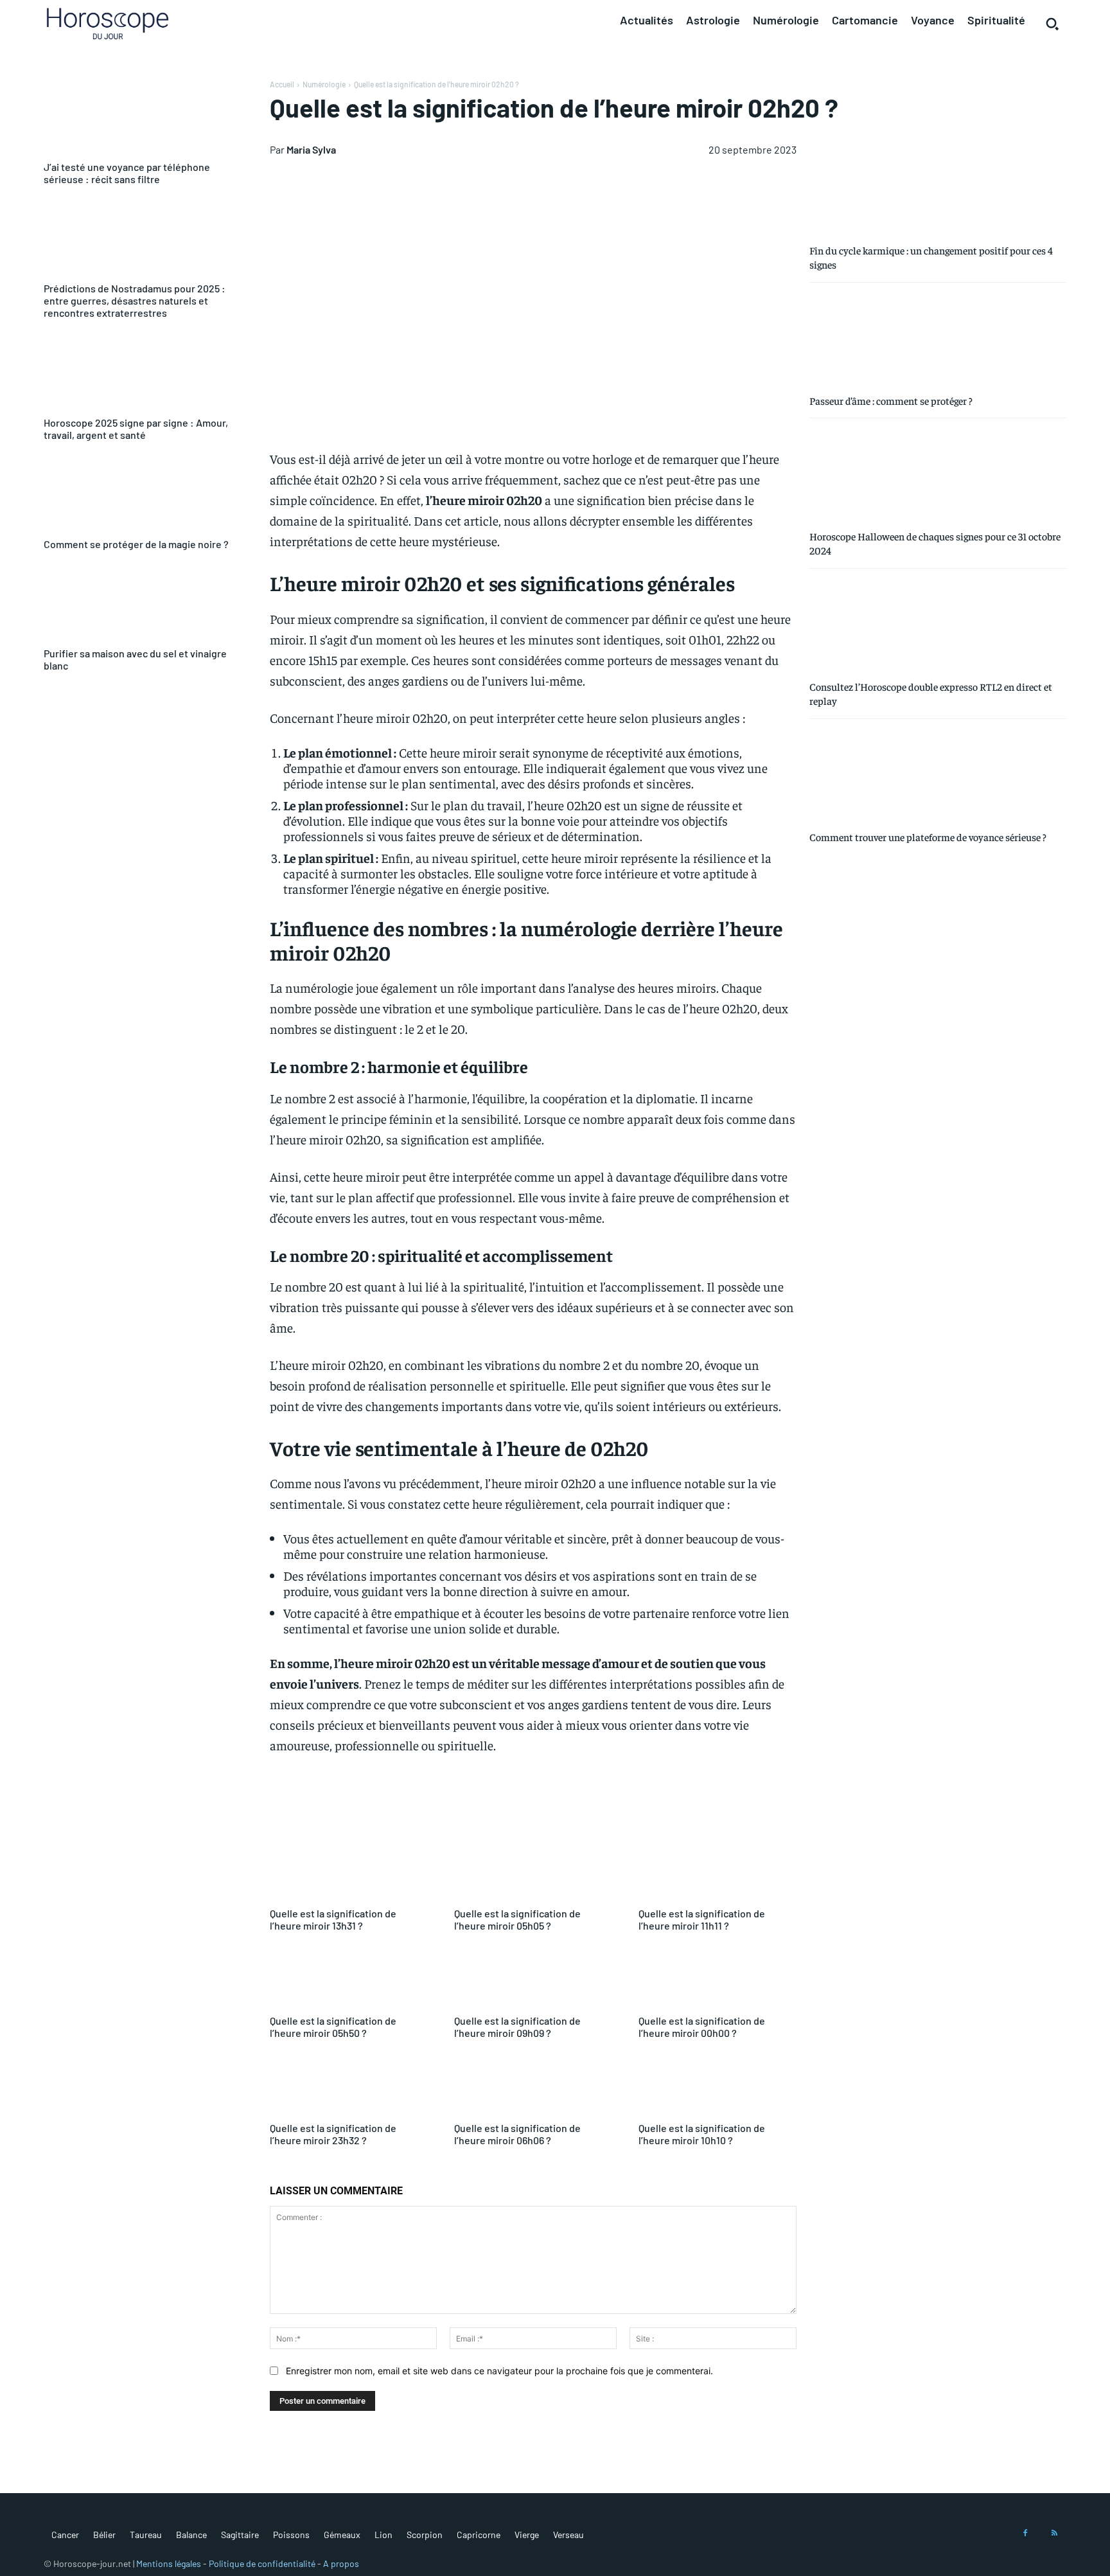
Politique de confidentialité (262, 2563)
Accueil (282, 84)
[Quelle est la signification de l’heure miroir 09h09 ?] (533, 1979)
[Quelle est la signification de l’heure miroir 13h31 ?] (349, 1872)
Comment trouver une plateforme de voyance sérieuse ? (928, 837)
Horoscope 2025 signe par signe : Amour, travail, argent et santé (136, 429)
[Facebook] (1025, 2534)
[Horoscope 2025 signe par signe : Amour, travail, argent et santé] (141, 374)
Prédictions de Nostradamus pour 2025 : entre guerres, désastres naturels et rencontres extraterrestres (135, 300)
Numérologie (324, 84)
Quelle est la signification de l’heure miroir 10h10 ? (702, 2134)
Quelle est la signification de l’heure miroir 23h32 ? (333, 2134)
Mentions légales (169, 2563)
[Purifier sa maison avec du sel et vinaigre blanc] (141, 605)
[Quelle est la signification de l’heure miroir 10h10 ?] (718, 2087)
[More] (685, 1808)
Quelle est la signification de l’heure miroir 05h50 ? (333, 2027)
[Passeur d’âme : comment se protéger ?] (938, 337)
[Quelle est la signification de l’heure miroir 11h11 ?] (718, 1872)
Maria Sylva (311, 149)
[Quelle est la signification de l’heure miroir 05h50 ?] (349, 1979)
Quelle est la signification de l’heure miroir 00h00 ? (702, 2027)
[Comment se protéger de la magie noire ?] (141, 496)
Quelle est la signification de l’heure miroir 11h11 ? (702, 1919)
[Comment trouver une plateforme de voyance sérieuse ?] (938, 774)
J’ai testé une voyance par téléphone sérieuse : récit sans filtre (127, 173)
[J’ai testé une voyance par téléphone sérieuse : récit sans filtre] (141, 119)
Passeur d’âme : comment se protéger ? (891, 400)
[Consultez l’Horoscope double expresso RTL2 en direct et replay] (938, 623)
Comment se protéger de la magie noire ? (136, 544)
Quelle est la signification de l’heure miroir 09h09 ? (517, 2027)
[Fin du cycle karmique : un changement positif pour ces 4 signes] (938, 187)
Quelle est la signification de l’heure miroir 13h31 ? (333, 1919)
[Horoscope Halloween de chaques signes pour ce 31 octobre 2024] (938, 473)
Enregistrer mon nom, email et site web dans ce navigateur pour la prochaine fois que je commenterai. (499, 2371)
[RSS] (1055, 2534)
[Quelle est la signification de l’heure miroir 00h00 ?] (718, 1979)
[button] (1052, 24)
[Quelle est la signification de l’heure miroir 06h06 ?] (533, 2087)
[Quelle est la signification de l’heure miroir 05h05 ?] (533, 1872)
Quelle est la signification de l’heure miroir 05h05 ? (517, 1919)
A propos (341, 2563)
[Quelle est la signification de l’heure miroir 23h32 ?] (349, 2087)
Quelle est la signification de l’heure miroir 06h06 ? (517, 2134)
